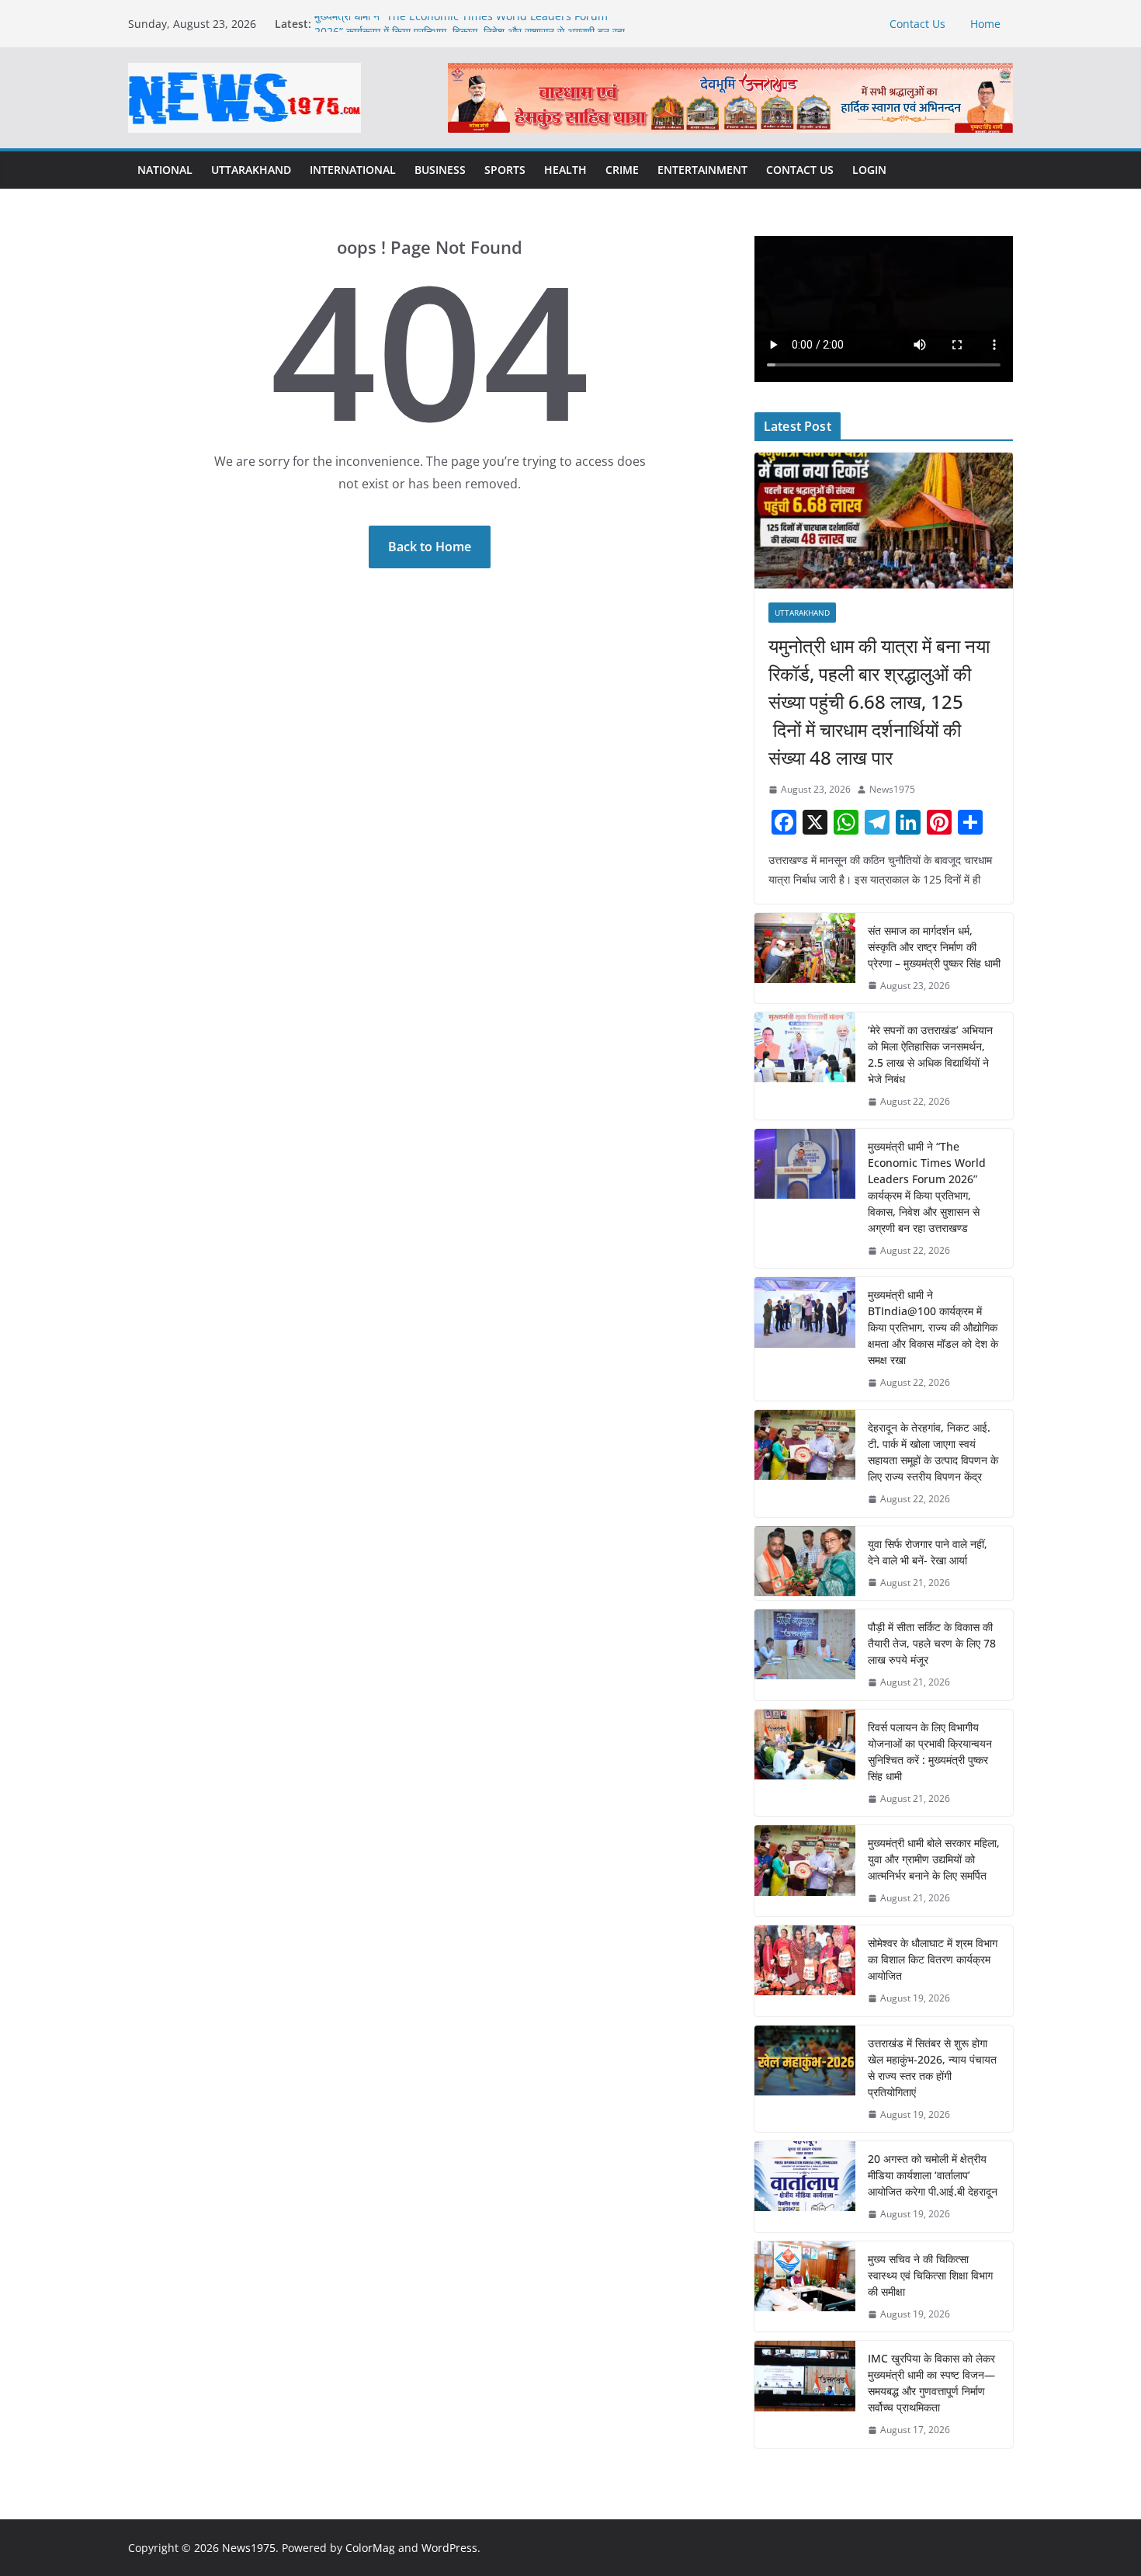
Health (565, 170)
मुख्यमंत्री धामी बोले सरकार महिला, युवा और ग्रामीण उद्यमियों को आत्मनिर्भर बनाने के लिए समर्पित (934, 1859)
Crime (622, 170)
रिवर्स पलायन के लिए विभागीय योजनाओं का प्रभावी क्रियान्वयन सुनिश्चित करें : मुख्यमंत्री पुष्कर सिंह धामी (930, 1751)
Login (869, 170)
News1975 (892, 789)
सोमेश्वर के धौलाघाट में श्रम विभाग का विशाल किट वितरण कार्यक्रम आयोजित (933, 1959)
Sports (505, 170)
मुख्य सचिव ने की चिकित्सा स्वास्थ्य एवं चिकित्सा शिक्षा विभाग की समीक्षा (930, 2275)
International (353, 170)
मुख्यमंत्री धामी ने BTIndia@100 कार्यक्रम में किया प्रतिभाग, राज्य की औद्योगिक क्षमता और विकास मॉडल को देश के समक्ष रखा (933, 1327)
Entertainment (702, 170)
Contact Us (917, 24)
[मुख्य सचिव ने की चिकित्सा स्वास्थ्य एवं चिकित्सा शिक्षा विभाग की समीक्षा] (805, 2287)
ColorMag (370, 2548)
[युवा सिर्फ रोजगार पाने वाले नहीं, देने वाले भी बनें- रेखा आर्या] (805, 1564)
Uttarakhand (251, 170)
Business (440, 170)
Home (985, 24)
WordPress (449, 2548)
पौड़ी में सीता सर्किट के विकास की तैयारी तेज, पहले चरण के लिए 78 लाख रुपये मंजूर (932, 1643)
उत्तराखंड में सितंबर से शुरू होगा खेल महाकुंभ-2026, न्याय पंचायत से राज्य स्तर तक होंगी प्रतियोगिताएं (932, 2067)
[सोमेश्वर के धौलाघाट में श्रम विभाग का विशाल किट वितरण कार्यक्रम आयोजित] (805, 1971)
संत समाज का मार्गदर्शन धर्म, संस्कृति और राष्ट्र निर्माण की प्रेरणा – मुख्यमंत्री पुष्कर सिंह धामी (934, 947)
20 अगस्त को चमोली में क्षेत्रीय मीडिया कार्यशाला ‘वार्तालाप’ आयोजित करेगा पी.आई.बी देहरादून (933, 2175)
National (165, 170)
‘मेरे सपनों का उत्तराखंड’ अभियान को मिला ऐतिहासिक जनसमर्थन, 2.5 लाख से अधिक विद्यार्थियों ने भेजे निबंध (930, 1054)
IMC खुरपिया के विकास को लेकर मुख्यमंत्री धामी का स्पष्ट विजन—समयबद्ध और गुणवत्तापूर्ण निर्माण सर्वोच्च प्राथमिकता (931, 2383)
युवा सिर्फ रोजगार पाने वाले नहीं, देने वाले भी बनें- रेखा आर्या (928, 1552)
